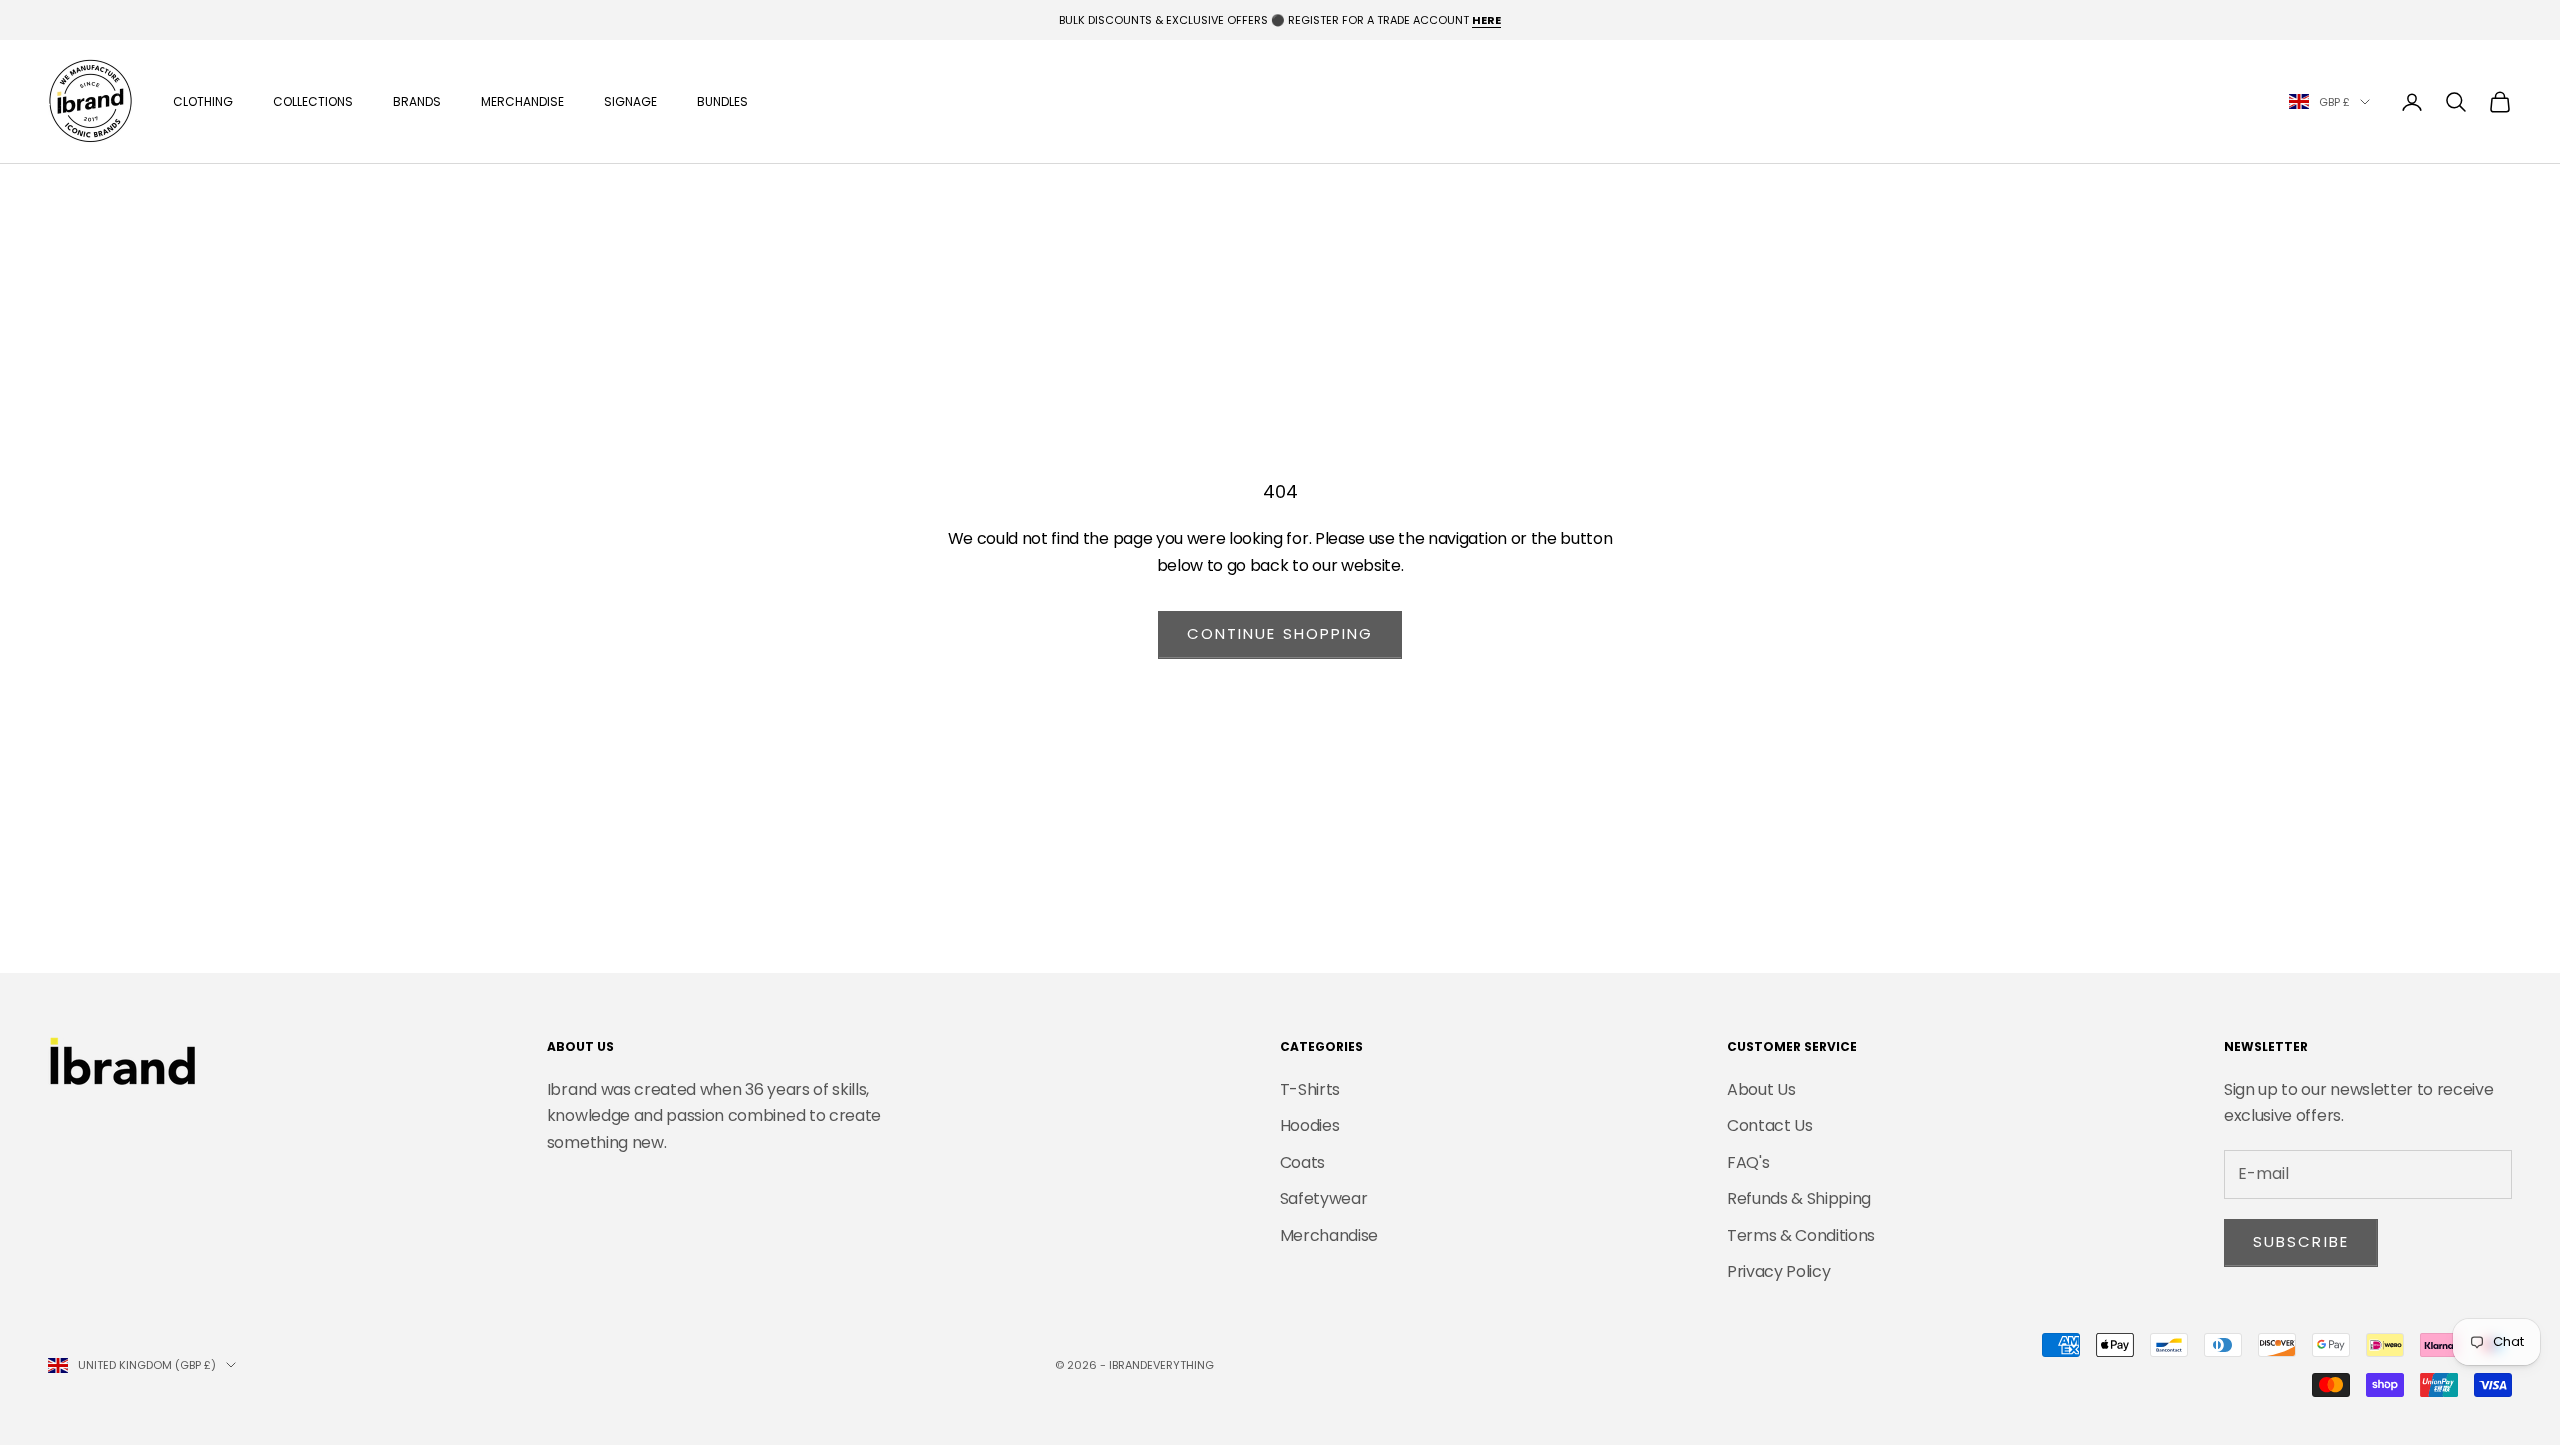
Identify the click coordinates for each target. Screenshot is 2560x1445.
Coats (1302, 1162)
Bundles (722, 101)
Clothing (203, 101)
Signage (630, 101)
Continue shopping (1280, 633)
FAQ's (1748, 1162)
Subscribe (2301, 1241)
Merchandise (522, 101)
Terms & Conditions (1801, 1235)
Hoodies (1310, 1125)
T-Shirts (1310, 1089)
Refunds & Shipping (1799, 1198)
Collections (313, 101)
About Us (1761, 1089)
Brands (417, 101)
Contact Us (1770, 1125)
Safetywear (1324, 1198)
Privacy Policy (1779, 1271)
